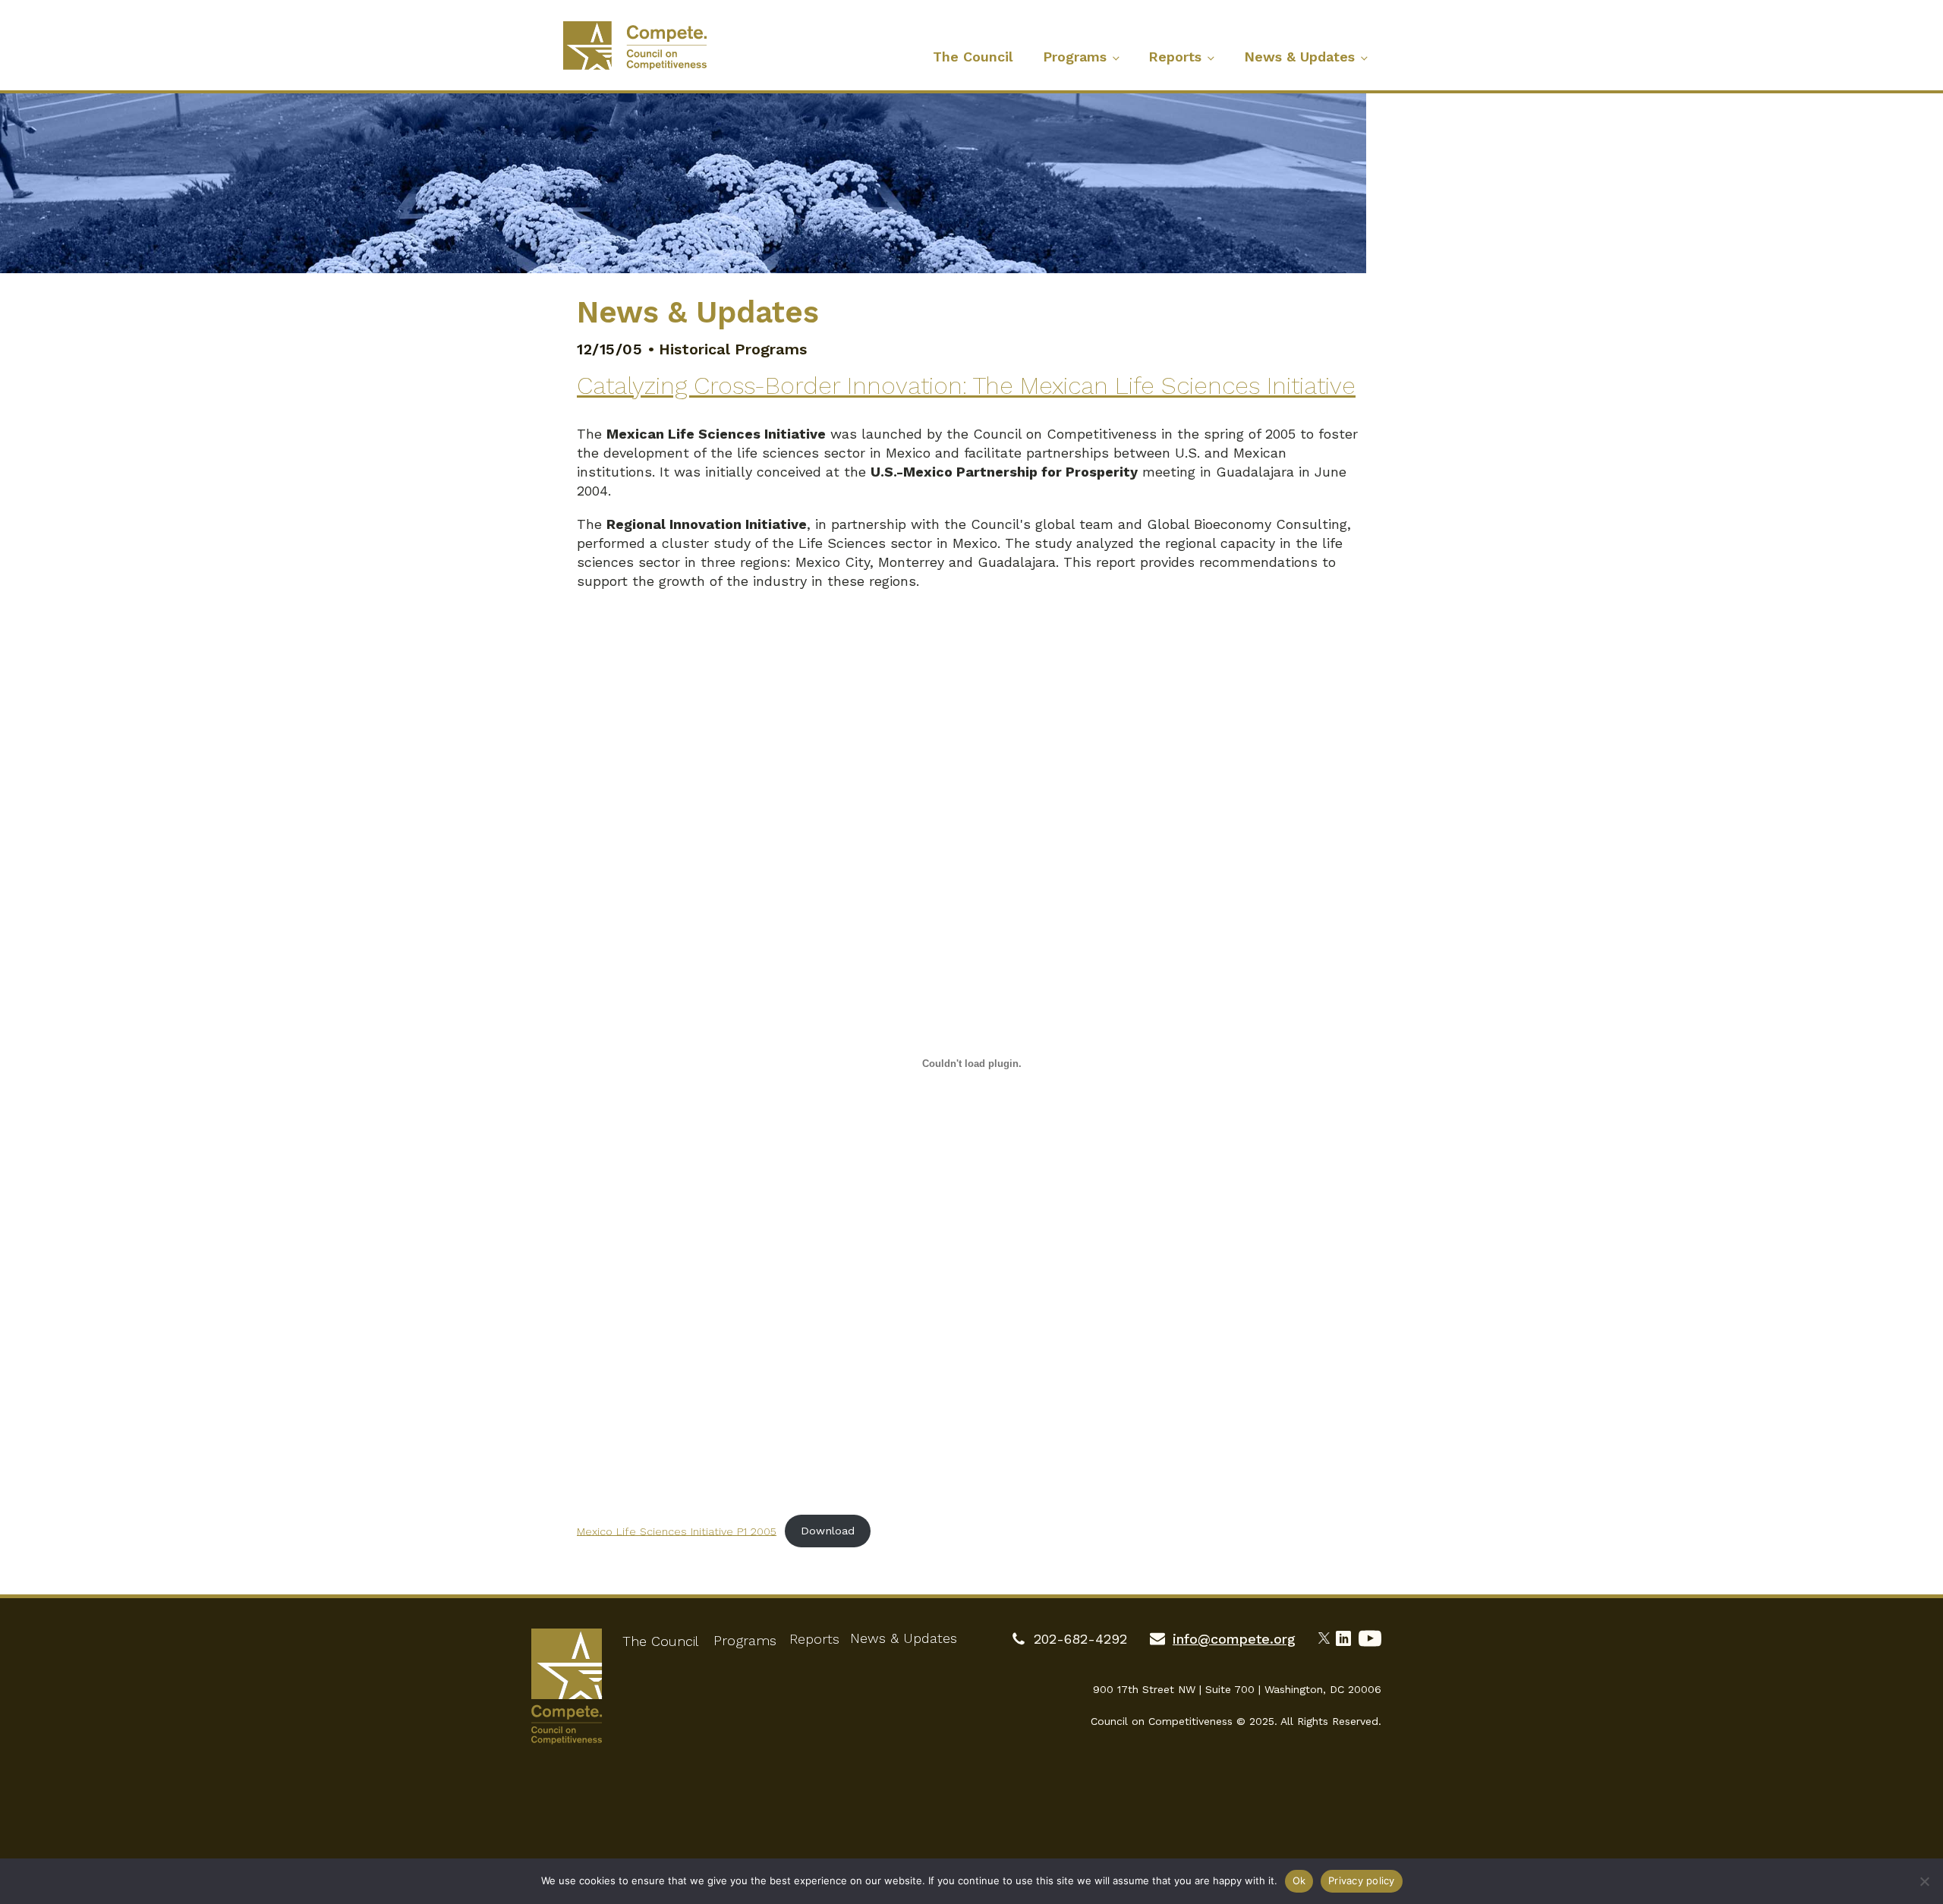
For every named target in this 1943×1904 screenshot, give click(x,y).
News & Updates (1299, 57)
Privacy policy (1362, 1880)
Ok (1299, 1880)
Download (828, 1531)
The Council (973, 57)
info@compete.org (1234, 1639)
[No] (1924, 1881)
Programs (1075, 57)
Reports (1175, 57)
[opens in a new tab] (1327, 1636)
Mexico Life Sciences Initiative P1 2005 (677, 1531)
